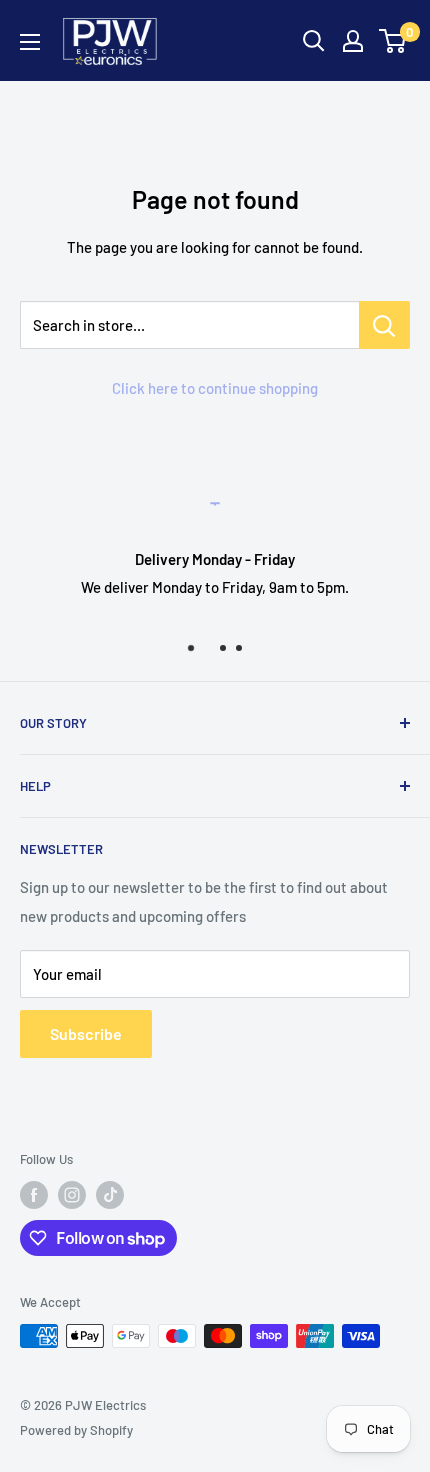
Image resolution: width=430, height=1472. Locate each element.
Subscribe (86, 1033)
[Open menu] (30, 42)
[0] (393, 41)
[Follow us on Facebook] (34, 1195)
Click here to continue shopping (215, 388)
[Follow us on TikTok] (110, 1195)
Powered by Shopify (76, 1430)
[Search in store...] (384, 325)
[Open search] (314, 41)
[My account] (353, 41)
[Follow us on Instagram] (72, 1195)
